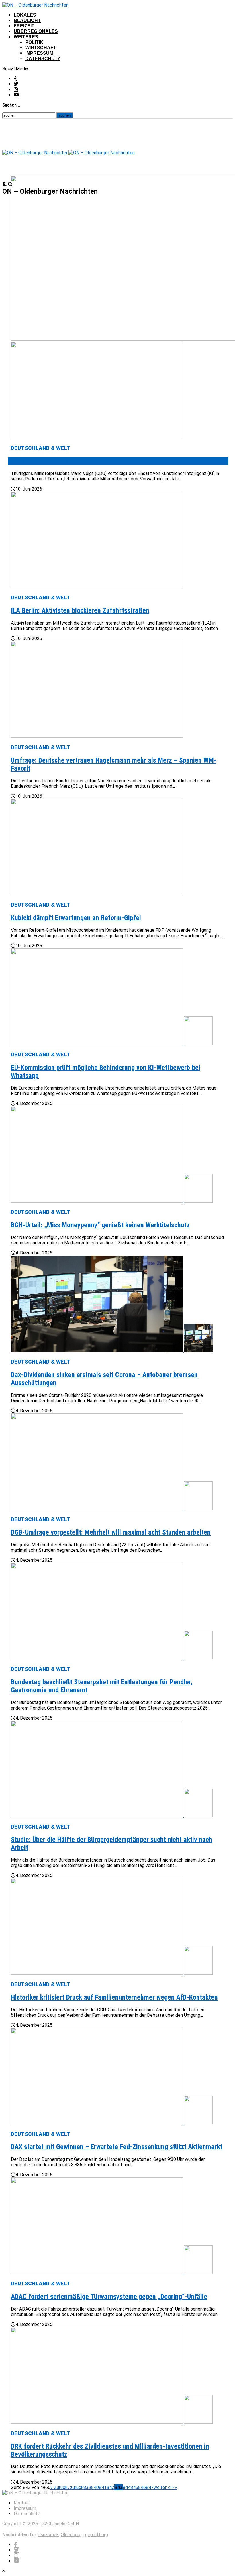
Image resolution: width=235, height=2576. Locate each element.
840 (95, 2487)
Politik (34, 42)
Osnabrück (48, 2535)
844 (127, 2487)
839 (87, 2487)
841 (103, 2487)
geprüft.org (97, 2535)
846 (142, 2487)
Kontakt (22, 2503)
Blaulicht (27, 20)
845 (134, 2487)
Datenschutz (43, 59)
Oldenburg (71, 2535)
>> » (173, 2487)
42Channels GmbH (60, 2524)
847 (150, 2487)
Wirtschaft (41, 48)
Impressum (39, 53)
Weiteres (26, 37)
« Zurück (59, 2487)
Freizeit (24, 26)
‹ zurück (76, 2487)
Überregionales (36, 31)
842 (110, 2487)
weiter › (161, 2487)
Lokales (25, 15)
